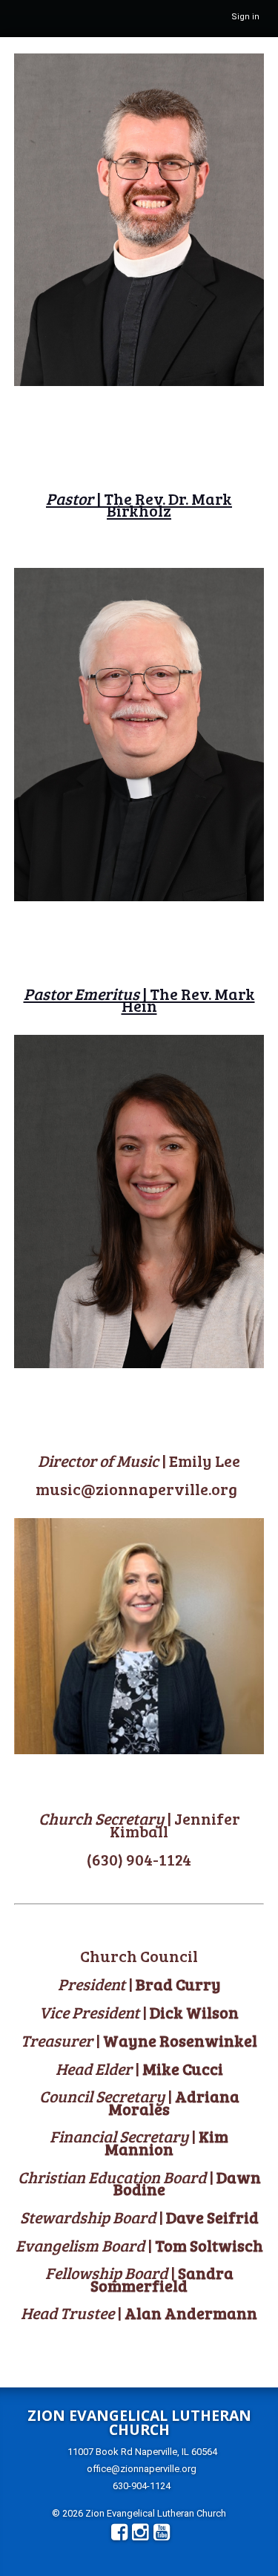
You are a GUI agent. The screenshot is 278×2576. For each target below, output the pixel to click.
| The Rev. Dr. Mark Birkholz (139, 504)
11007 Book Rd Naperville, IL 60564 (142, 2452)
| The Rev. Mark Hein (139, 1000)
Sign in (245, 17)
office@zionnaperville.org (142, 2469)
